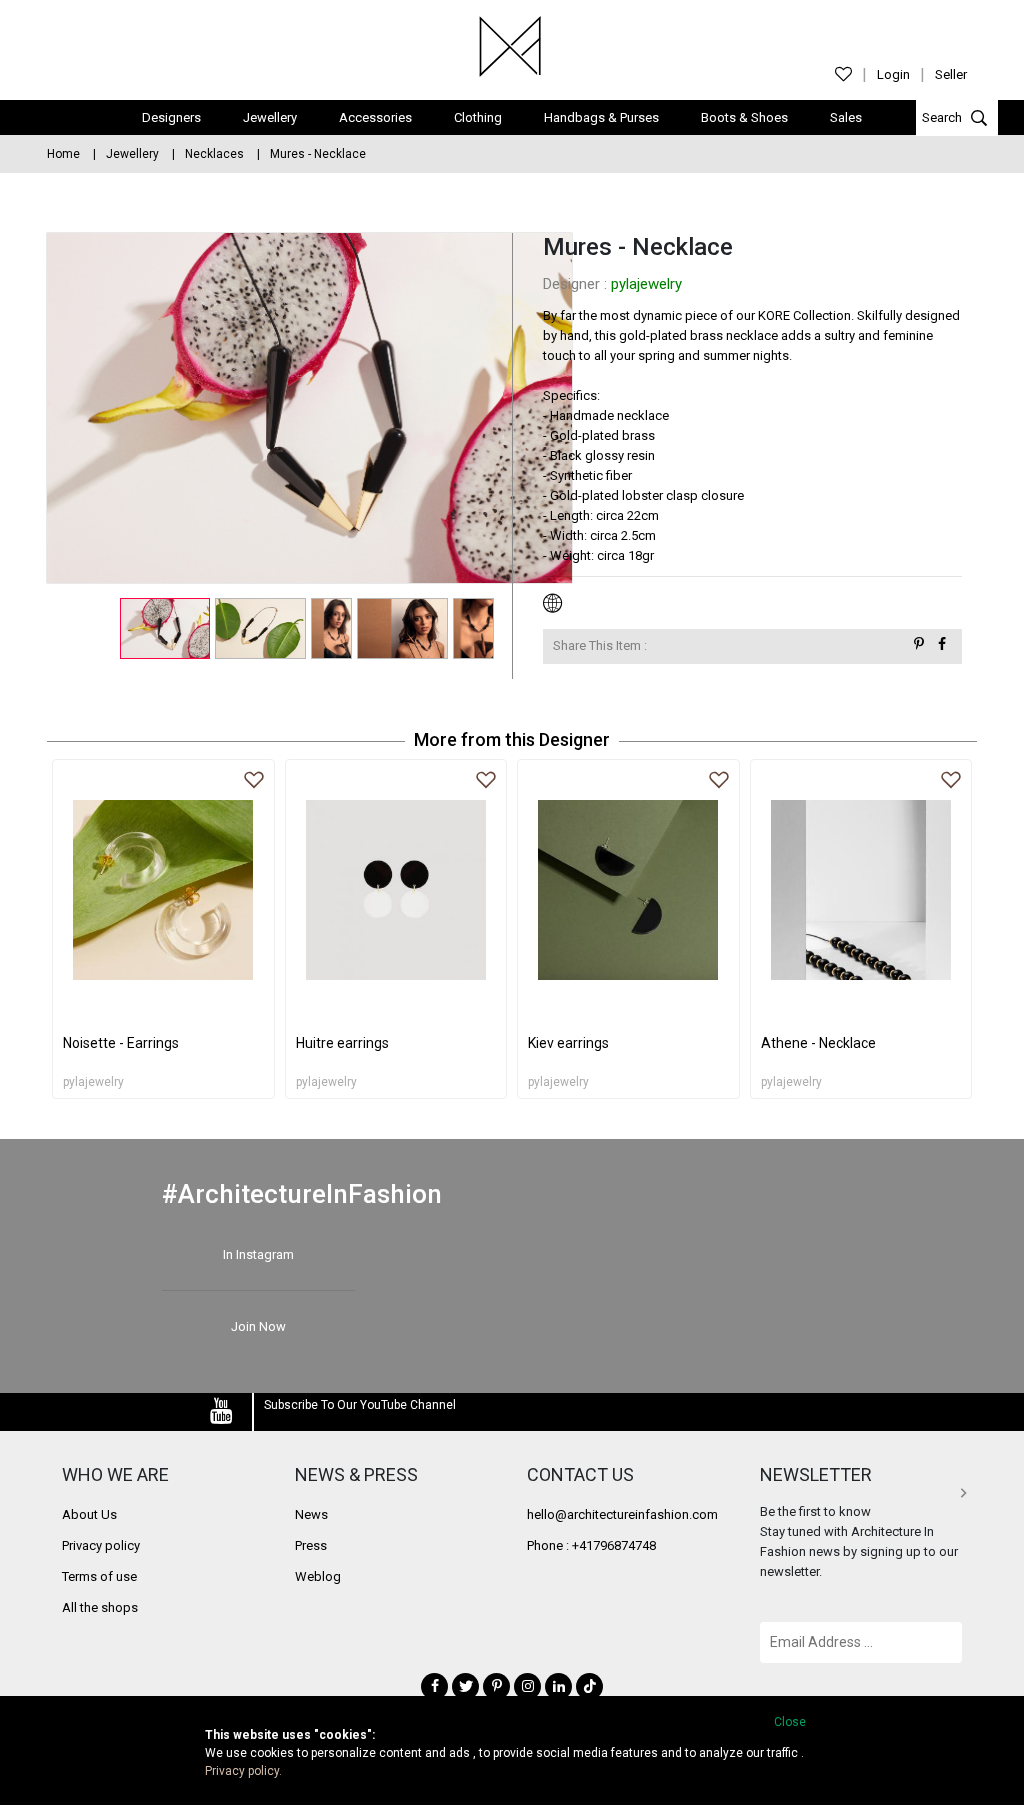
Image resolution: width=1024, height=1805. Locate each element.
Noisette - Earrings (121, 1043)
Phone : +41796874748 (591, 1545)
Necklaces (214, 154)
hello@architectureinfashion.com (622, 1514)
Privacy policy (101, 1545)
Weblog (318, 1576)
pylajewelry (646, 284)
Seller (951, 74)
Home (63, 154)
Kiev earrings (568, 1043)
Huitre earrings (342, 1043)
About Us (89, 1514)
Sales (846, 117)
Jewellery (270, 117)
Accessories (375, 117)
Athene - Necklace (818, 1043)
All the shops (100, 1607)
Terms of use (99, 1576)
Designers (171, 117)
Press (311, 1545)
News (311, 1514)
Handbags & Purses (601, 117)
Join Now (258, 1326)
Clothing (478, 117)
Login (893, 74)
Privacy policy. (243, 1771)
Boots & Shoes (744, 117)
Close (790, 1722)
